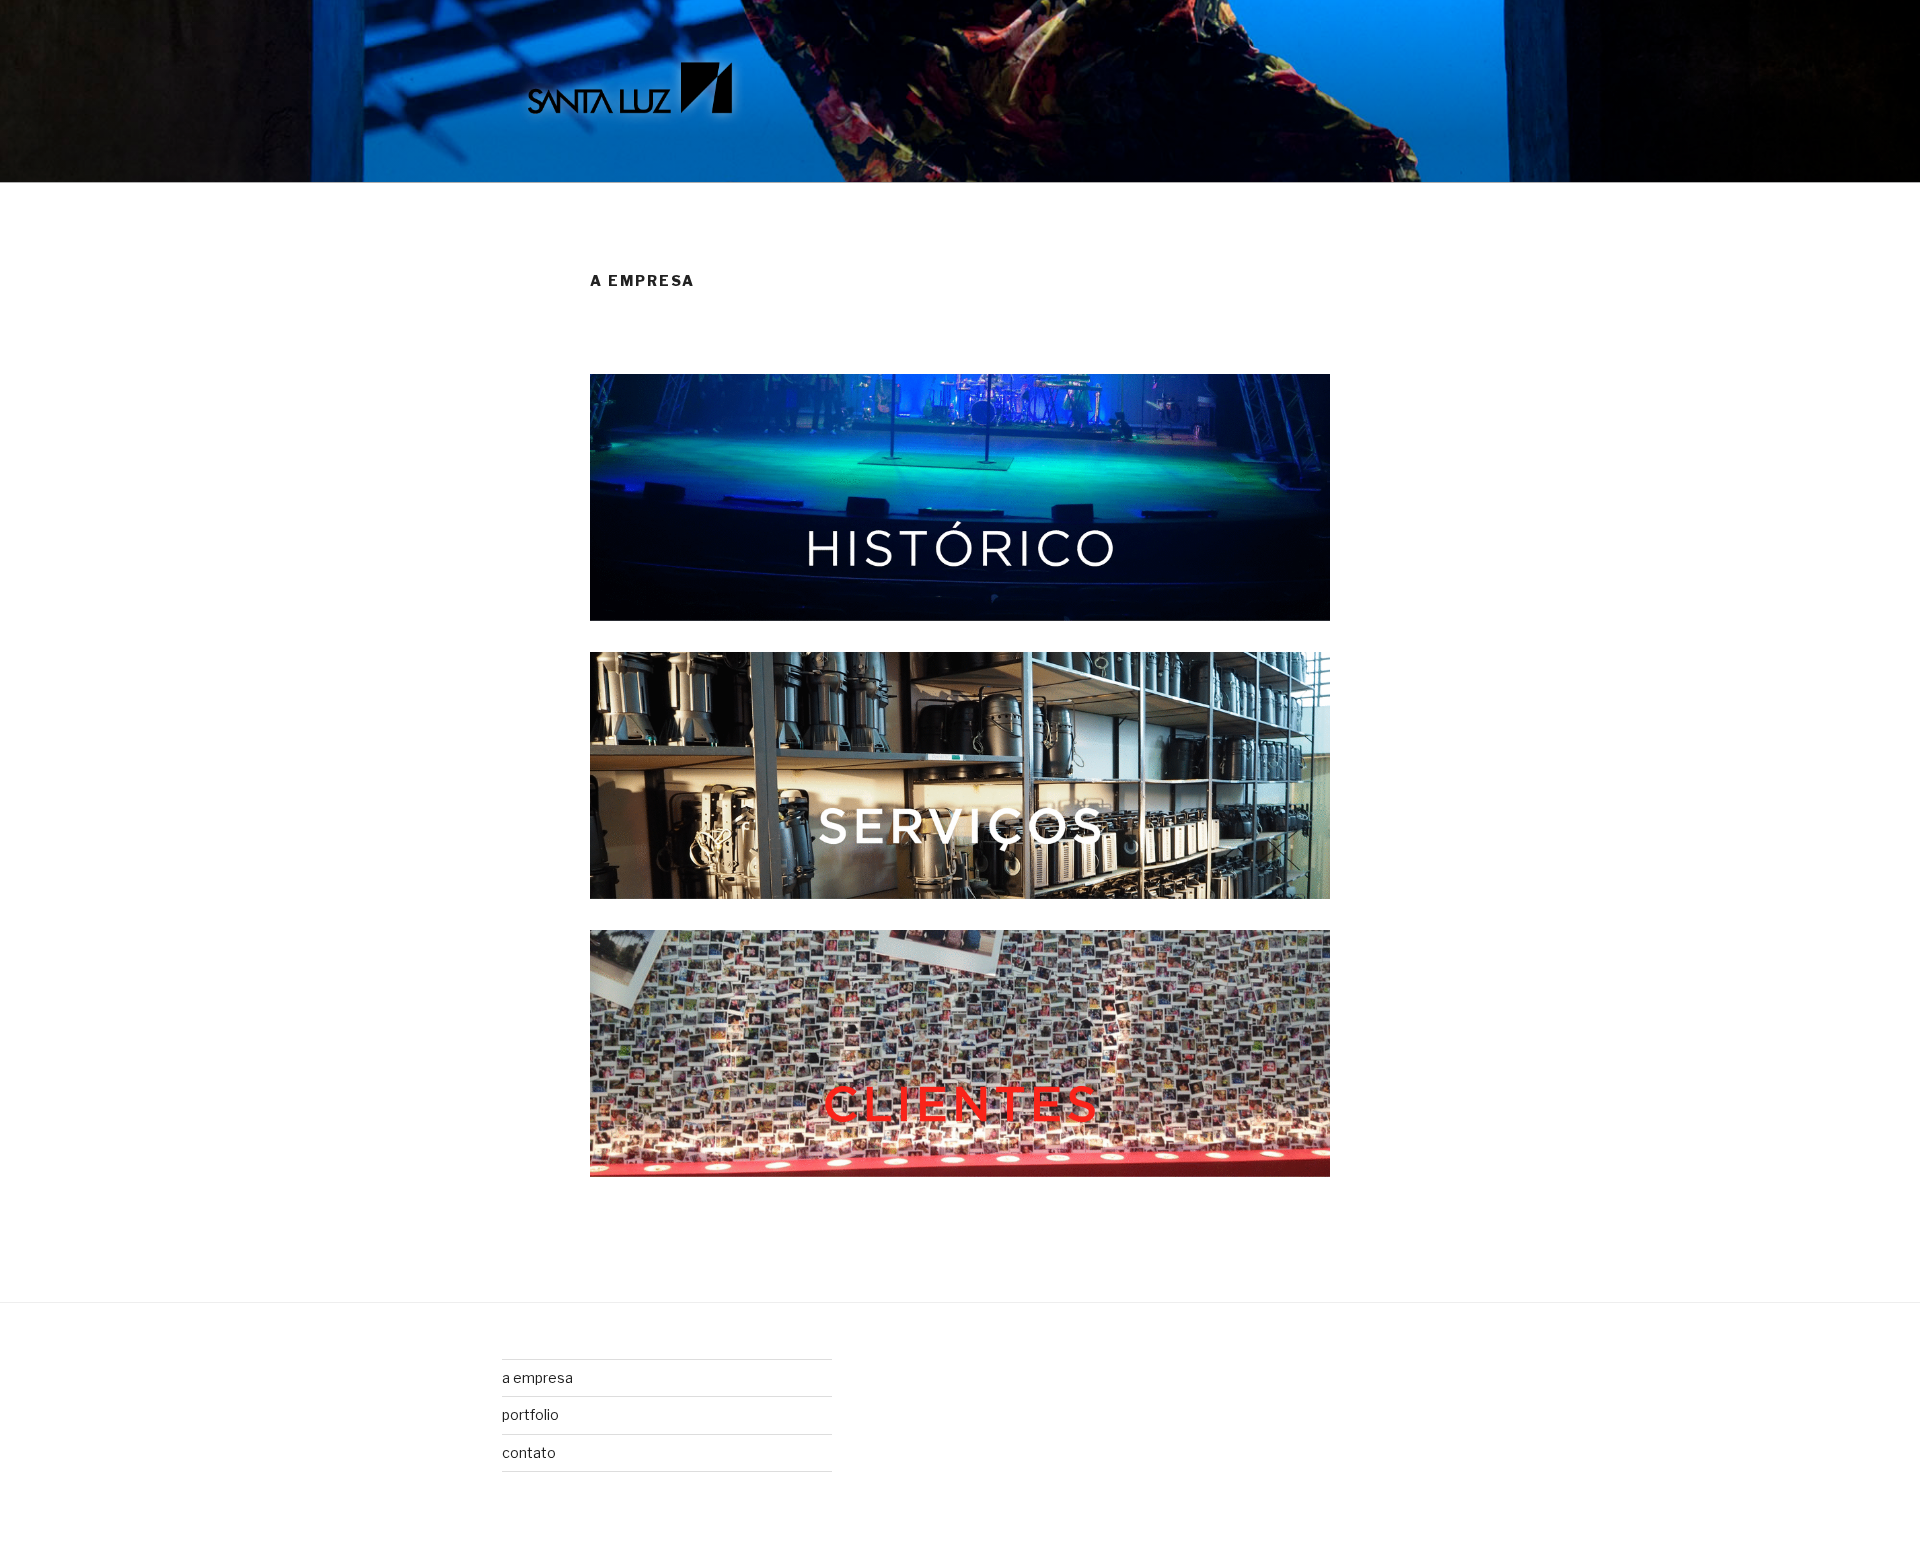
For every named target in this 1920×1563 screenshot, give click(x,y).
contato (529, 1452)
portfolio (530, 1414)
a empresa (537, 1377)
